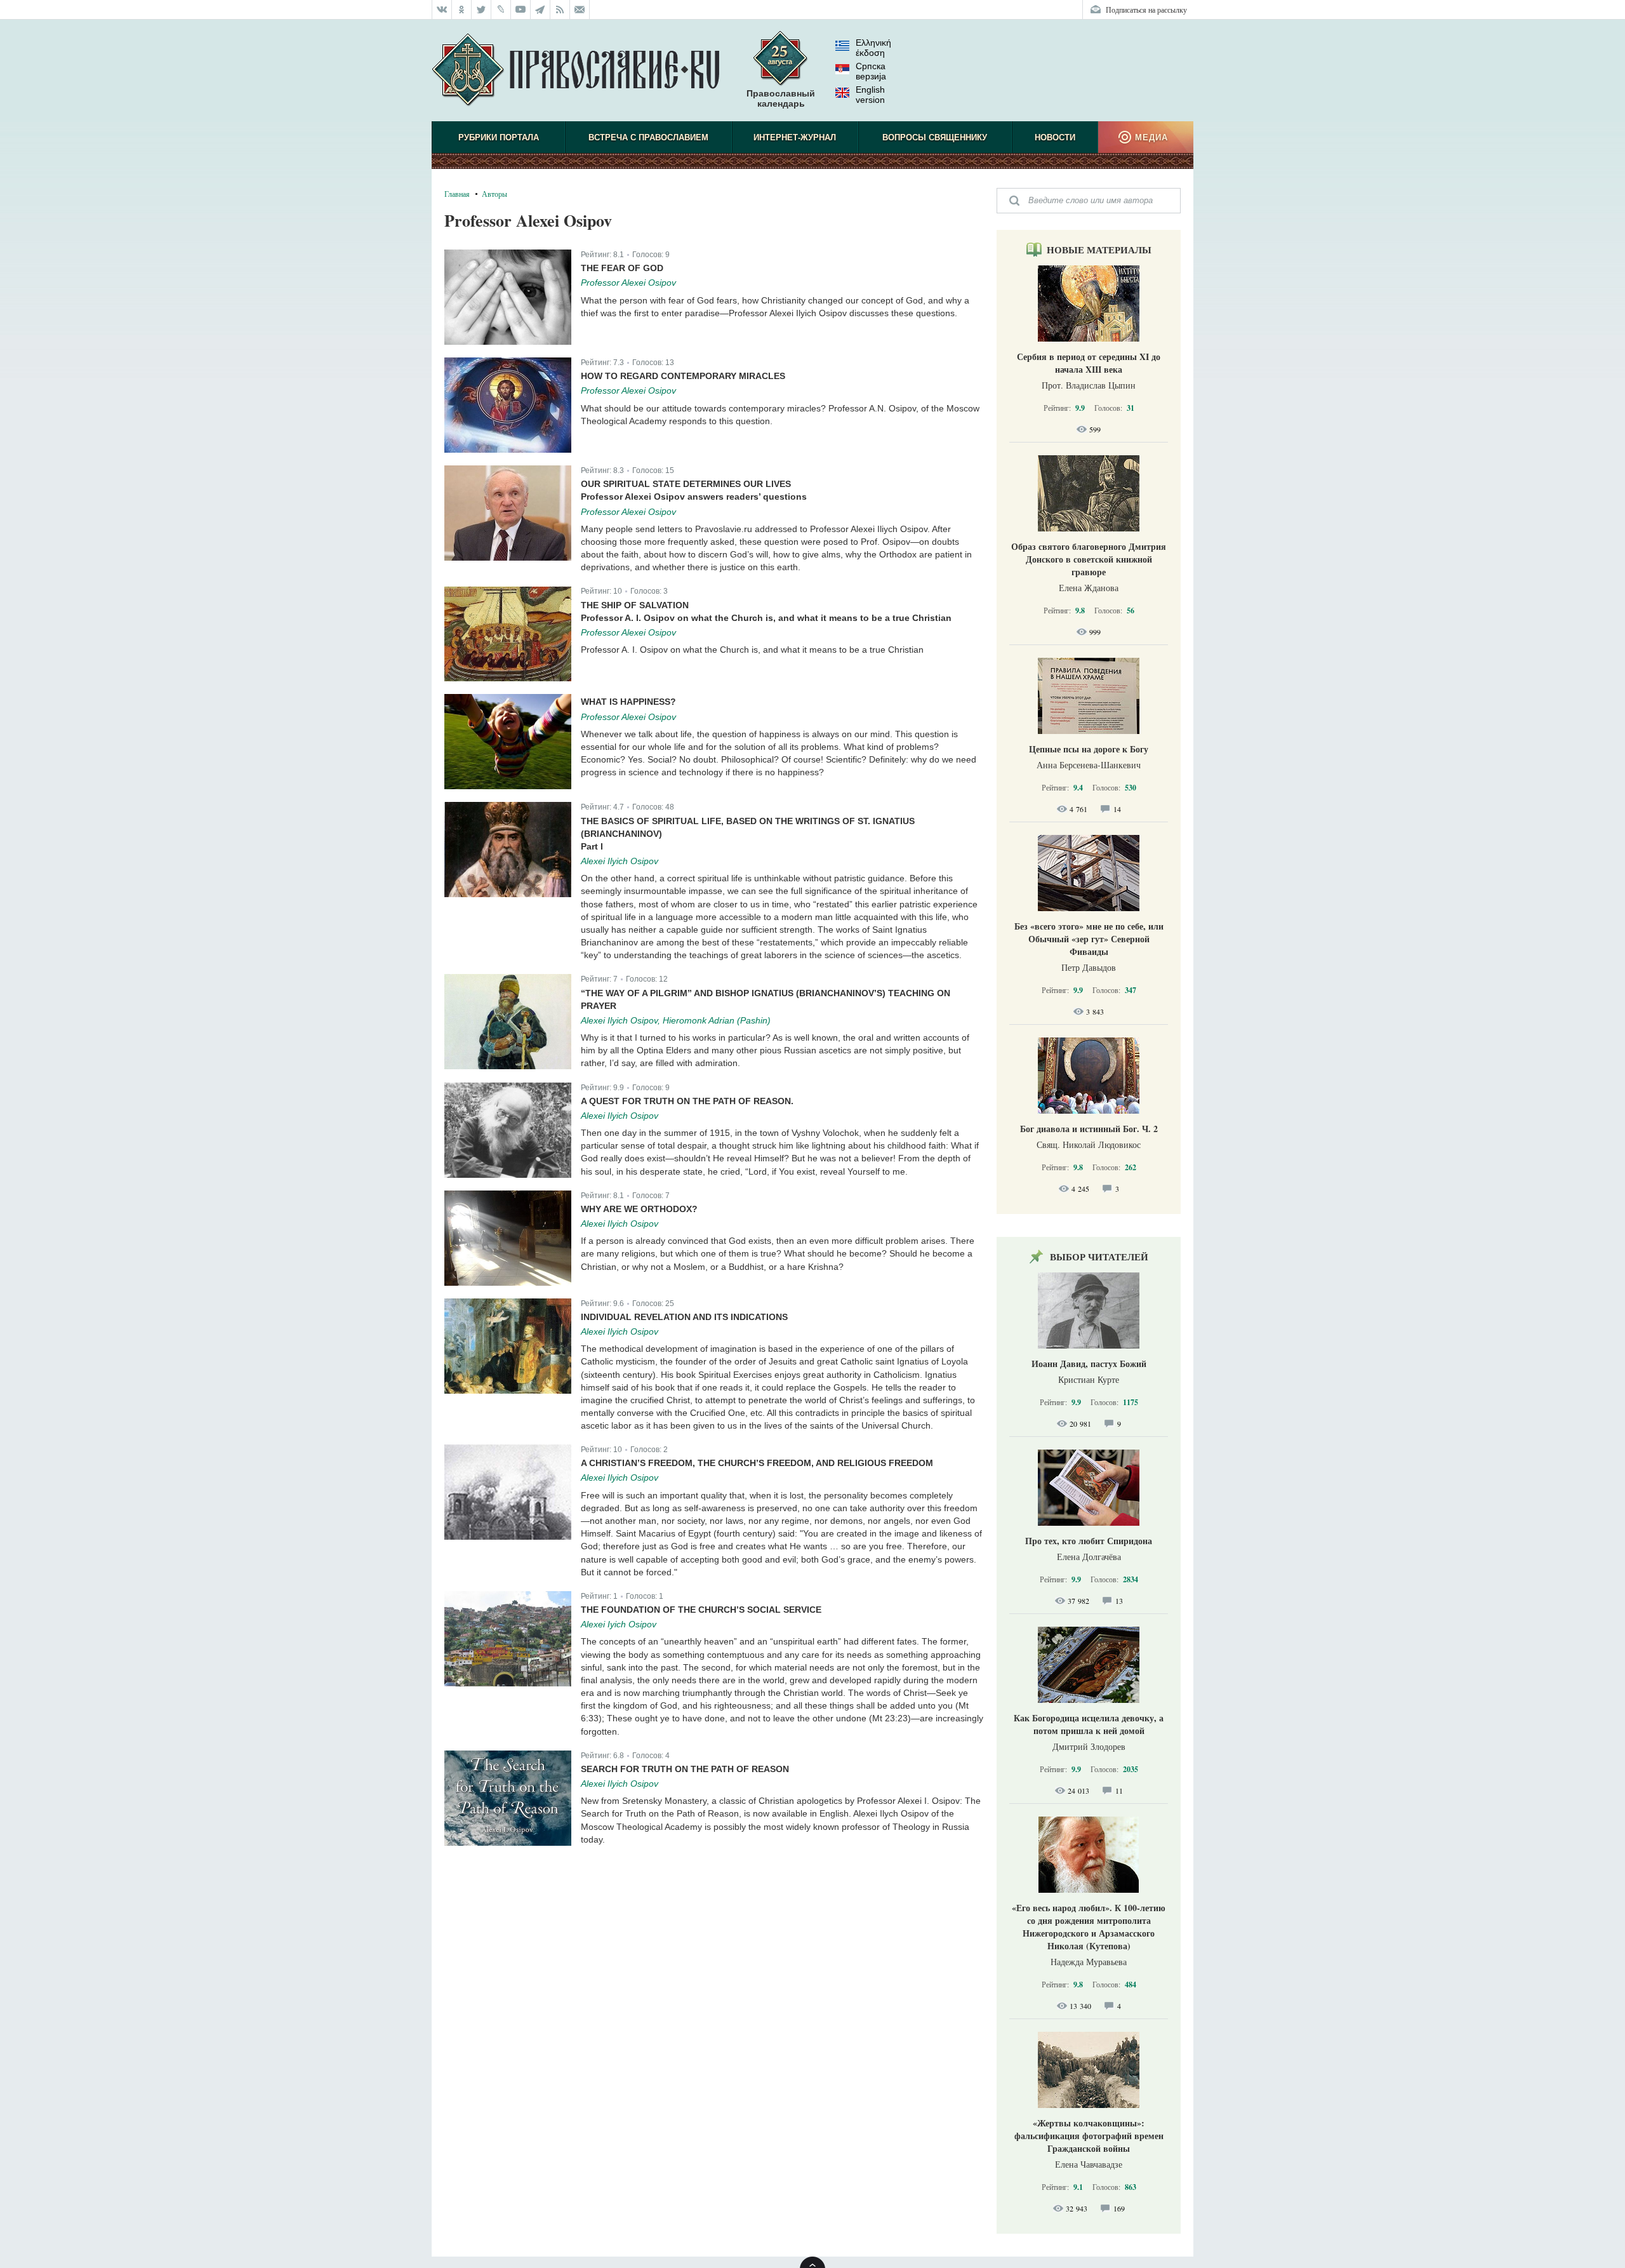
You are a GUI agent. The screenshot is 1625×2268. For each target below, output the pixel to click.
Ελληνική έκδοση (873, 48)
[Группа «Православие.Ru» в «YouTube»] (521, 10)
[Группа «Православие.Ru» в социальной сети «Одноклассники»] (462, 10)
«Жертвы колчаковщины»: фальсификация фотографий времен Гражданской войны (1089, 2136)
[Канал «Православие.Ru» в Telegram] (541, 10)
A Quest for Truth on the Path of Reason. (687, 1101)
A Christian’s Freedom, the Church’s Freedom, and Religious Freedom (757, 1463)
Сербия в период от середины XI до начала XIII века (1089, 363)
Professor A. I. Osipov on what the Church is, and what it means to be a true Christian (766, 618)
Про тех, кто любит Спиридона (1089, 1541)
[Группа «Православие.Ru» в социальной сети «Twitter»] (481, 10)
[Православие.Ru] (575, 70)
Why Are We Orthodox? (639, 1209)
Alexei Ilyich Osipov (620, 861)
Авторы (494, 194)
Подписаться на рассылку (1146, 10)
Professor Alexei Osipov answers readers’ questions (694, 497)
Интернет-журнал (795, 137)
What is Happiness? (628, 702)
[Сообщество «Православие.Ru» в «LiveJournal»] (501, 10)
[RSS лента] (560, 10)
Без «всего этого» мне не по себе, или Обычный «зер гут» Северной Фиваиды (1089, 939)
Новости (1055, 137)
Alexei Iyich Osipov (619, 1624)
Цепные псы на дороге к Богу (1089, 749)
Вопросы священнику (935, 137)
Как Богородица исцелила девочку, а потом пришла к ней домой (1089, 1724)
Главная (457, 194)
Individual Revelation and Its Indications (684, 1317)
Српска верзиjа (871, 71)
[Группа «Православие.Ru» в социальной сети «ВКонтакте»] (442, 10)
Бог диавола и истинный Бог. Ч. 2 (1089, 1129)
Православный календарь (781, 98)
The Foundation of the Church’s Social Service (701, 1610)
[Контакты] (580, 10)
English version (870, 95)
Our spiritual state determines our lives (686, 484)
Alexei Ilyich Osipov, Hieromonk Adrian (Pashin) (676, 1020)
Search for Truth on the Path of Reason (685, 1769)
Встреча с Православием (648, 137)
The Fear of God (622, 268)
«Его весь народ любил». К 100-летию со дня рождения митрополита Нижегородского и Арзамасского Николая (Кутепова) (1089, 1927)
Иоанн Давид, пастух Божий (1089, 1364)
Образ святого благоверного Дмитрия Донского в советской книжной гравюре (1089, 559)
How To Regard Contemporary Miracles (683, 376)
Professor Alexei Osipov (628, 283)
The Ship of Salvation (635, 605)
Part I (592, 846)
